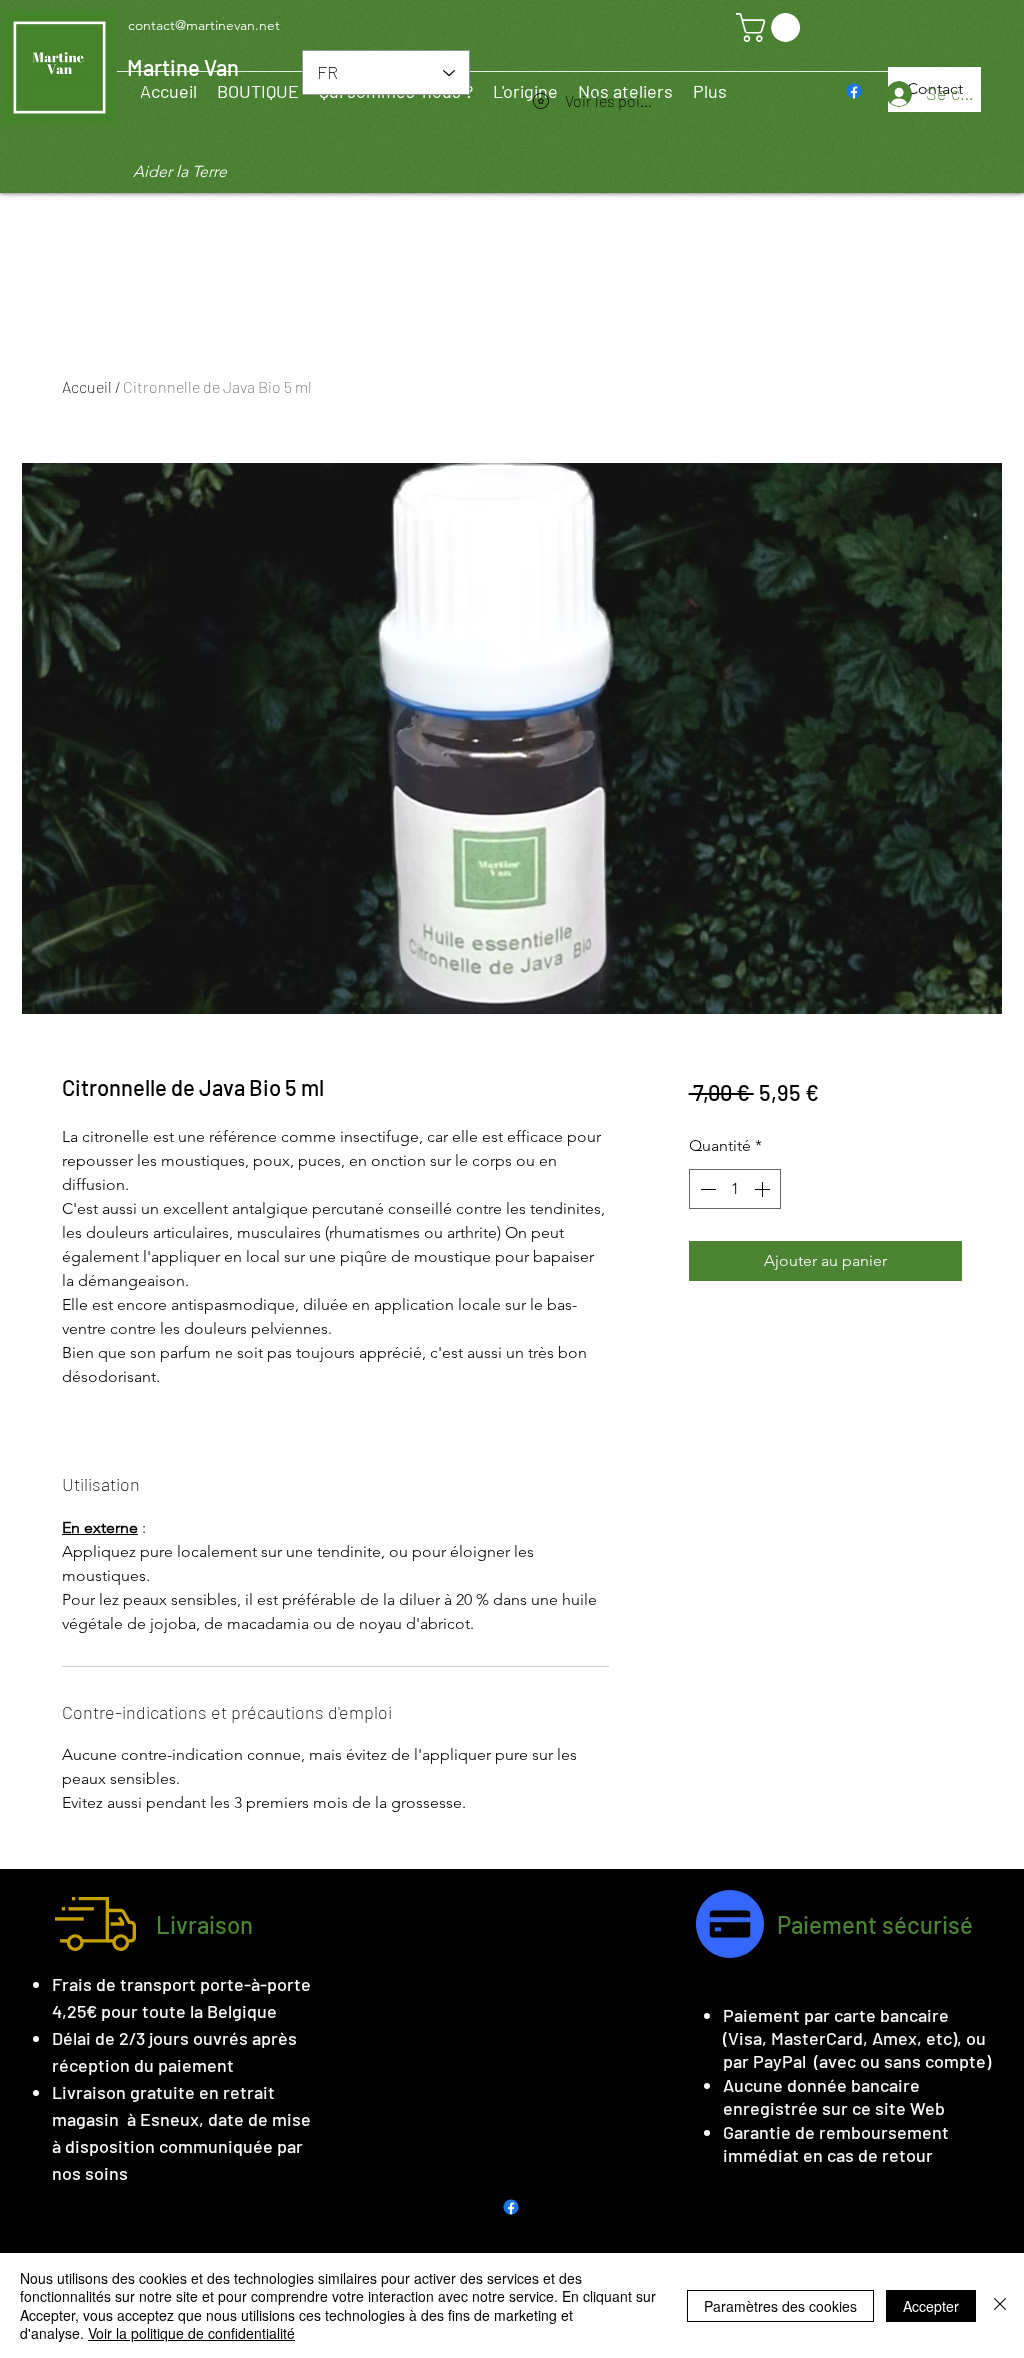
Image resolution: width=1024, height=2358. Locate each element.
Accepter (931, 2306)
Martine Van (183, 67)
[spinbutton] (735, 1189)
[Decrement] (706, 1189)
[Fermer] (1000, 2305)
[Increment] (764, 1189)
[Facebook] (854, 91)
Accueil (87, 386)
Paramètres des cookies (780, 2306)
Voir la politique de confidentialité (191, 2333)
